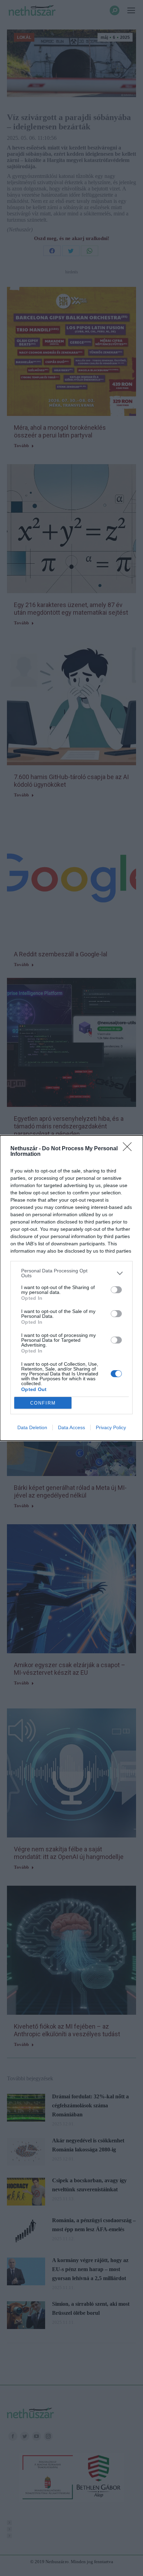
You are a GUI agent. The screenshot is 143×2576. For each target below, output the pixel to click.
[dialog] (71, 1288)
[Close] (129, 1149)
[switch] (116, 1290)
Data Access (71, 1427)
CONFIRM (43, 1403)
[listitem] (71, 1273)
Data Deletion (32, 1427)
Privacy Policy (111, 1427)
